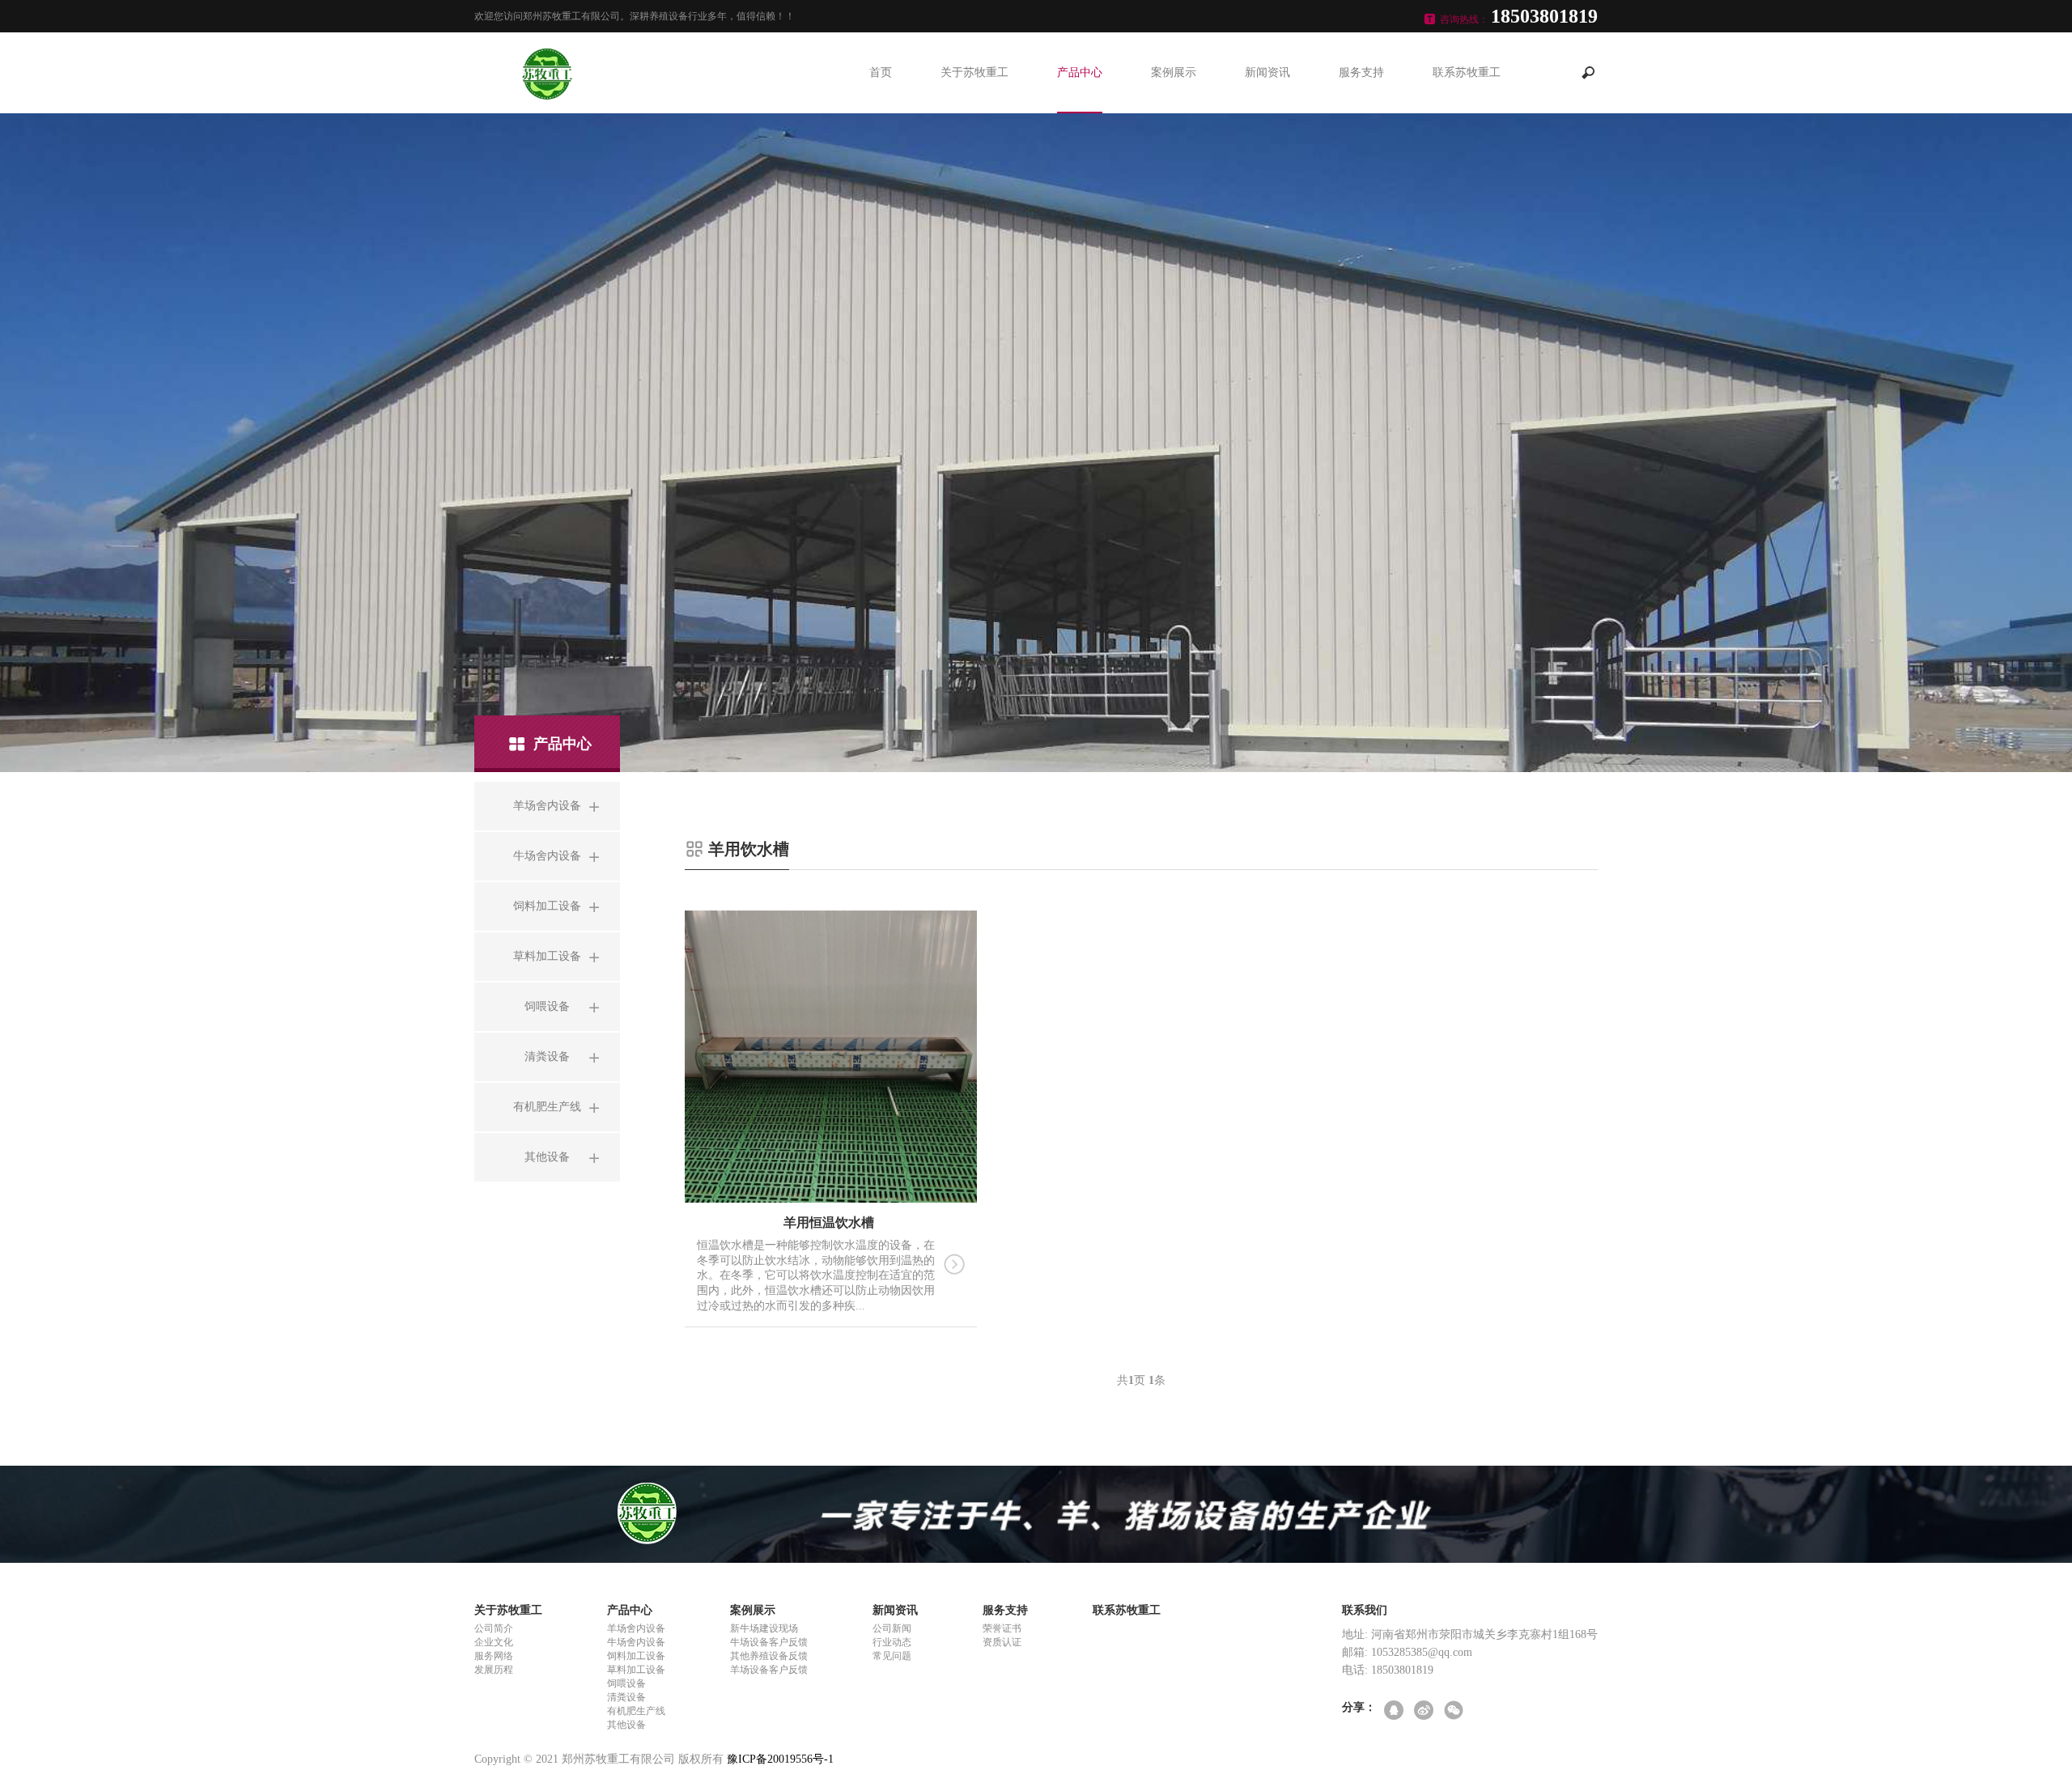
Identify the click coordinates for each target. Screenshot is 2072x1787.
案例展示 (1174, 72)
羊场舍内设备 (636, 1628)
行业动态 (892, 1642)
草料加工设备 (636, 1670)
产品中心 (1080, 72)
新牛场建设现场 (764, 1628)
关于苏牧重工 (974, 72)
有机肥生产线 (636, 1711)
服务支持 (1361, 72)
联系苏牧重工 (1467, 72)
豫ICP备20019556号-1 (780, 1759)
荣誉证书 (1002, 1628)
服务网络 (494, 1656)
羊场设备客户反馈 (769, 1670)
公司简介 (494, 1628)
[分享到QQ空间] (1395, 1711)
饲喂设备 (626, 1683)
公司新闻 (892, 1628)
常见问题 (892, 1656)
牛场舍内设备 (636, 1642)
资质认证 (1002, 1642)
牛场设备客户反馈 (769, 1642)
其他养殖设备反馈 (769, 1656)
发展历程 (494, 1670)
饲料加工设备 (636, 1656)
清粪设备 (626, 1697)
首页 (881, 72)
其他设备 (626, 1725)
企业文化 (494, 1642)
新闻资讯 (1267, 72)
